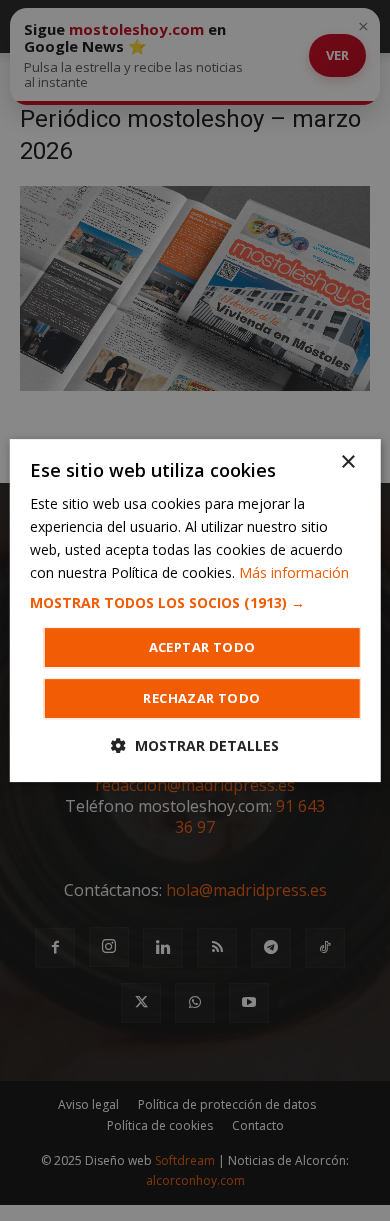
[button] (195, 603)
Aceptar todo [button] (202, 647)
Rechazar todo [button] (201, 698)
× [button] (347, 462)
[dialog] (195, 611)
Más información (294, 572)
